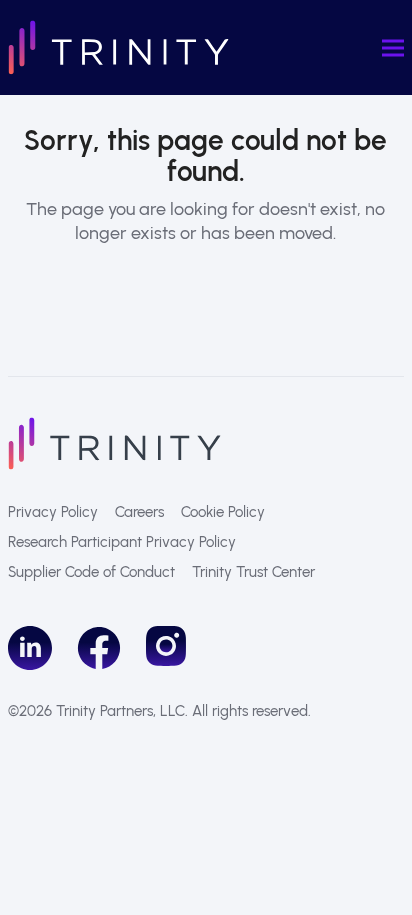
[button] (393, 47)
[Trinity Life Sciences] (114, 442)
